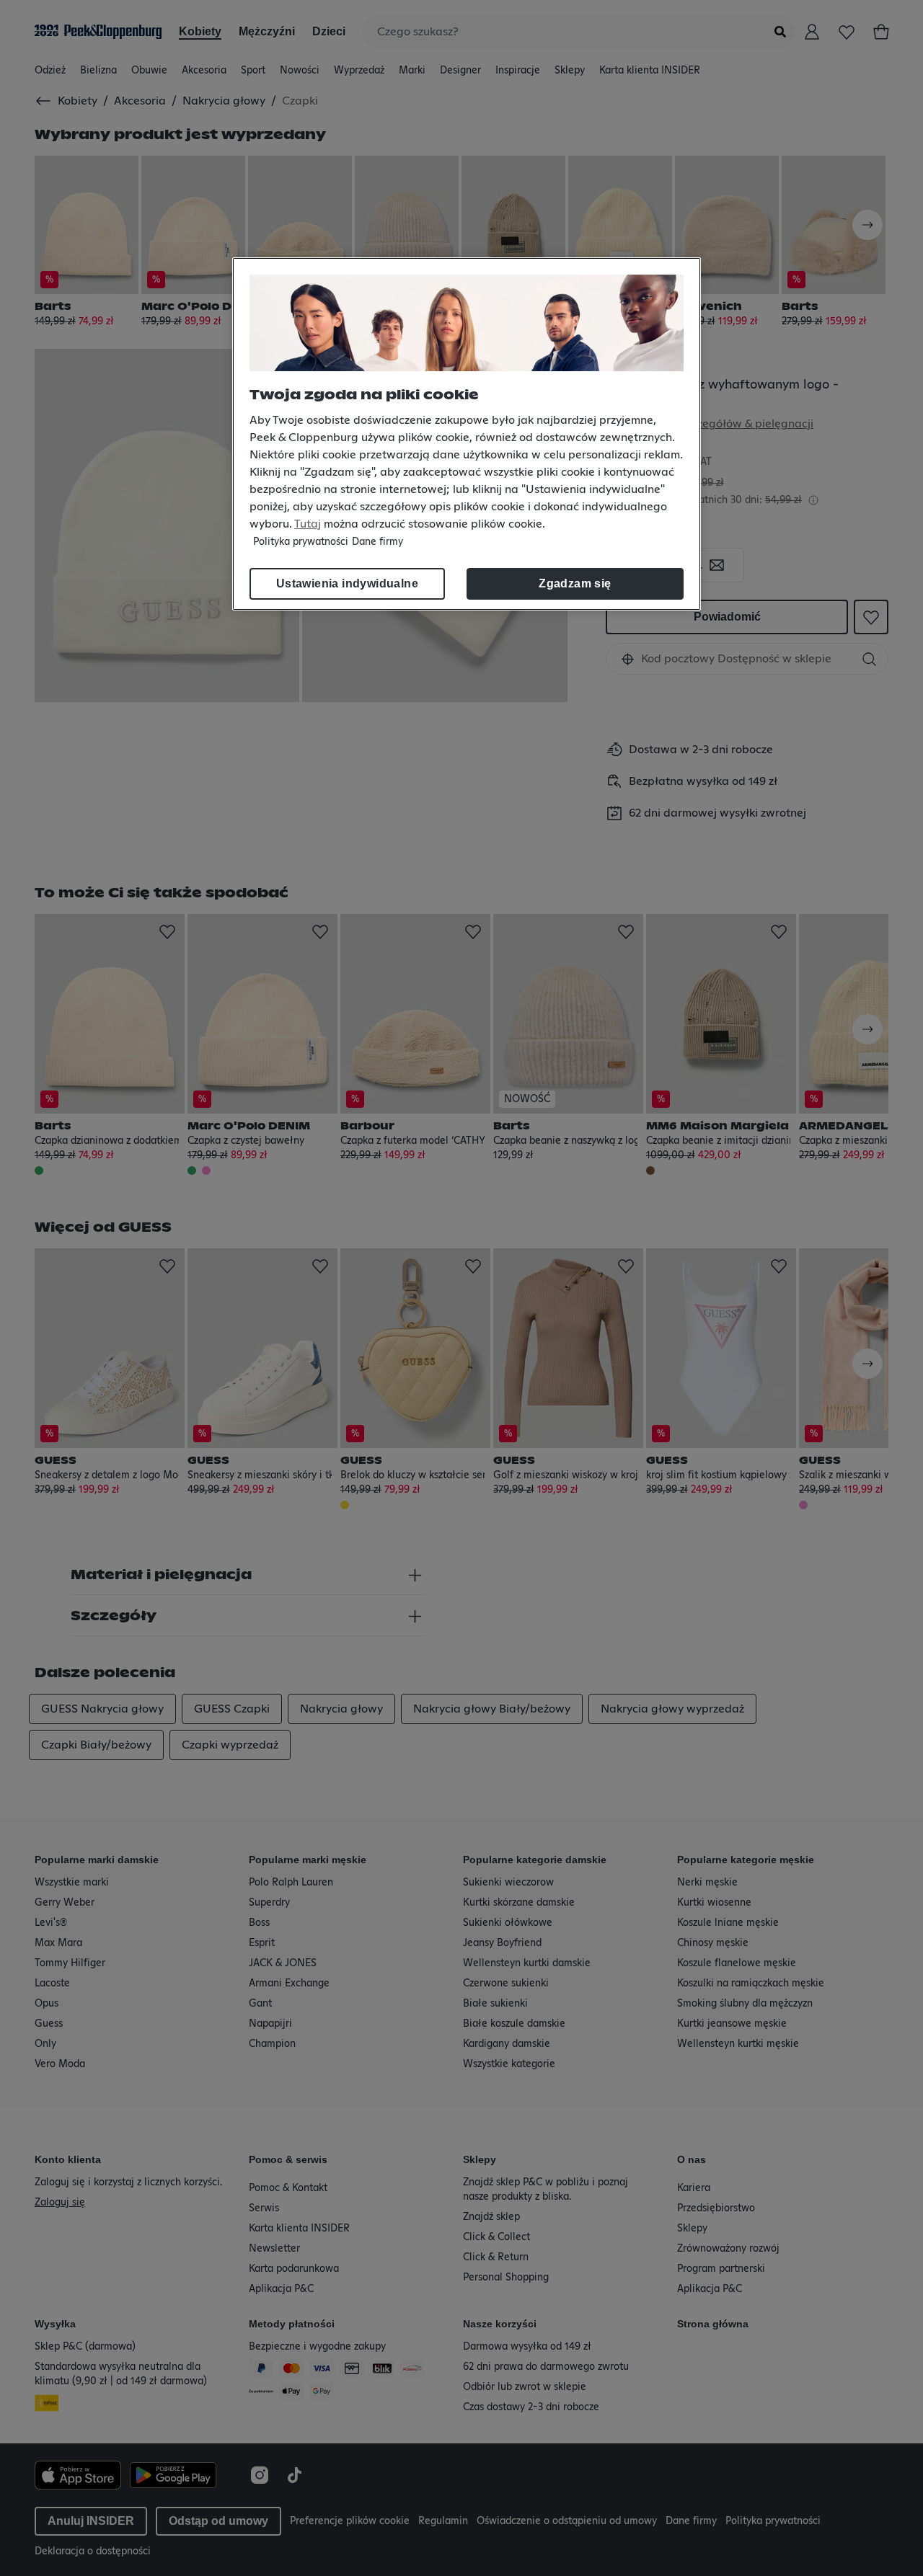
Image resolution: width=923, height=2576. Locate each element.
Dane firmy (377, 542)
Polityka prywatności (301, 542)
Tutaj (308, 524)
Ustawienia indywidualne (347, 583)
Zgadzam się (575, 583)
